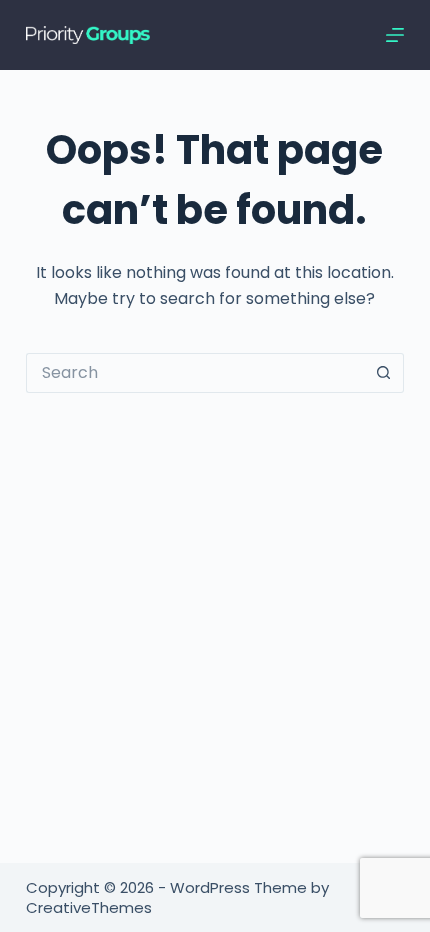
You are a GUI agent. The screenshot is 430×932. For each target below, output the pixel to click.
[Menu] (395, 35)
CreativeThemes (89, 907)
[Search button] (384, 373)
